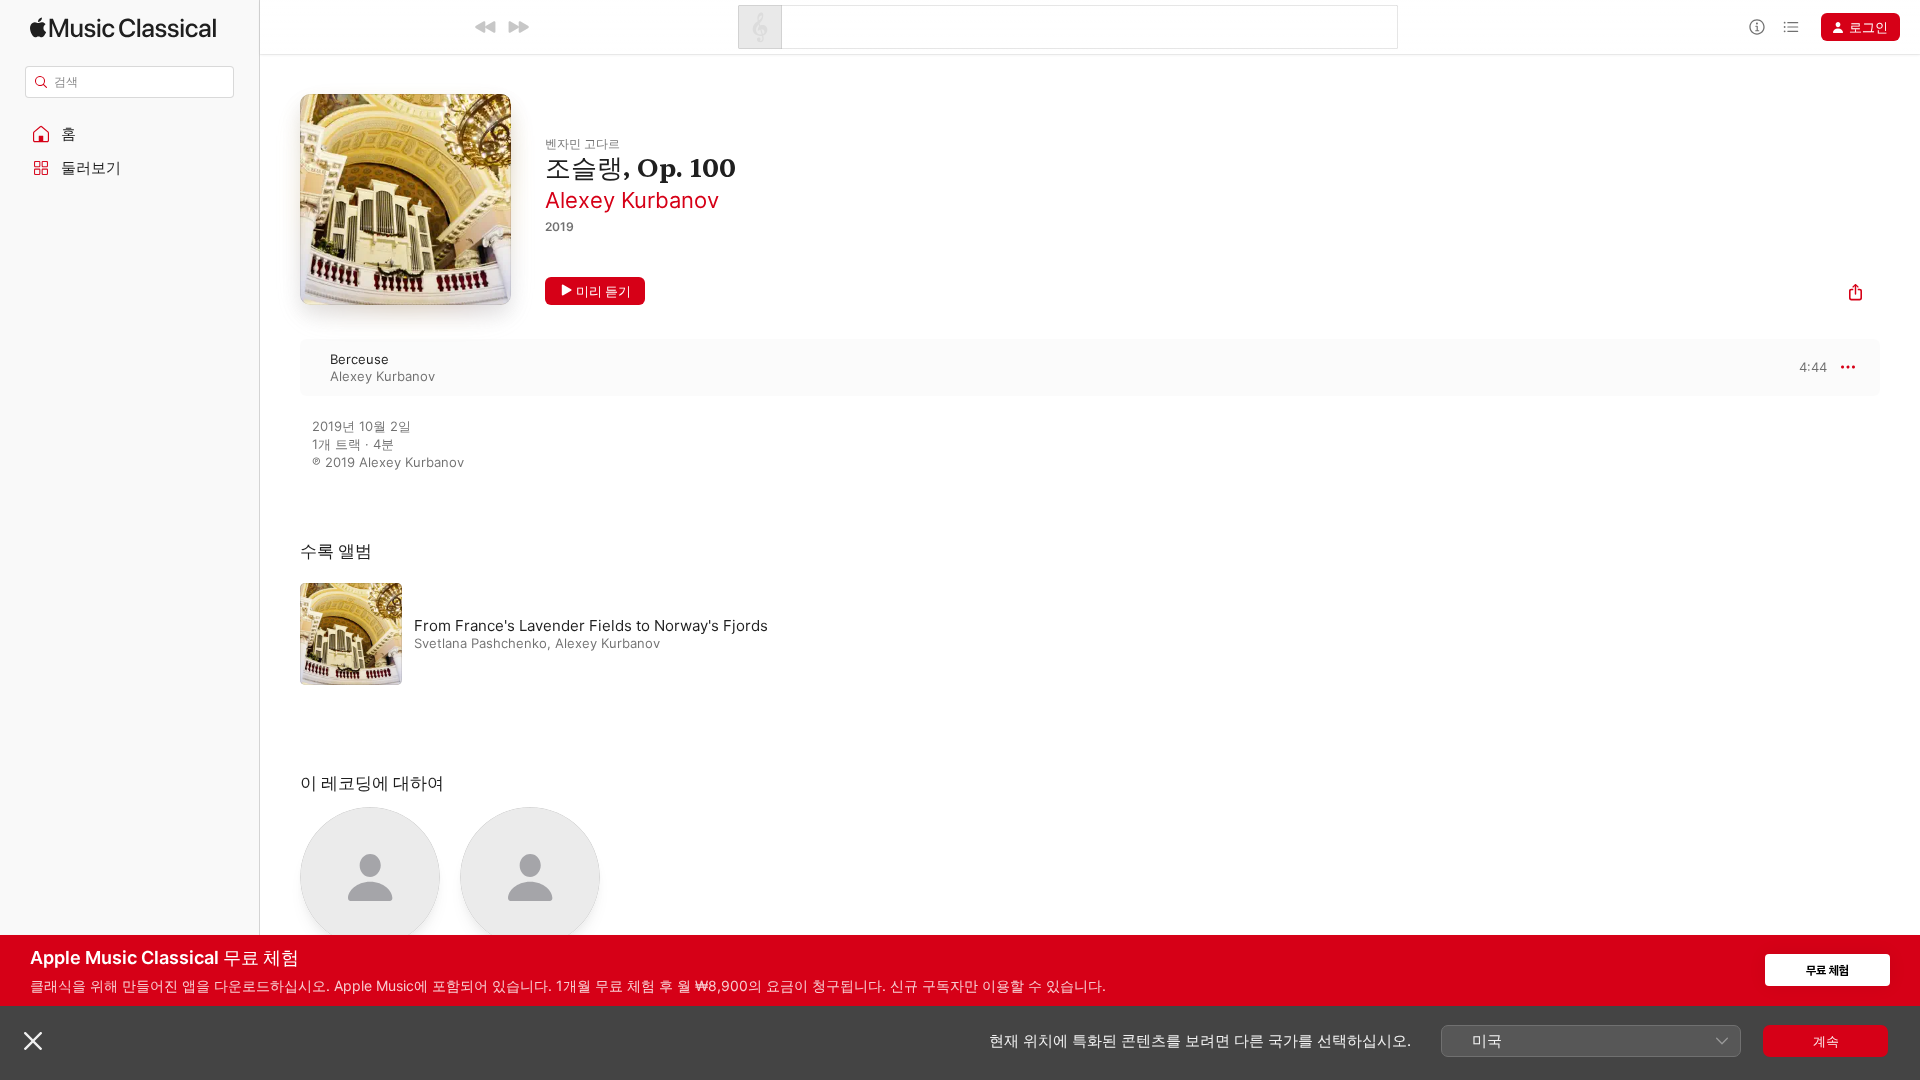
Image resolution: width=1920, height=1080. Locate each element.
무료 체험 (1827, 970)
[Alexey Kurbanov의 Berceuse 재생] (280, 367)
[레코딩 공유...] (1855, 294)
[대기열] (1791, 27)
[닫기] (33, 1041)
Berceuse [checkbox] (359, 359)
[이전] (486, 27)
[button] (130, 134)
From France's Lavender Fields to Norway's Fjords (591, 625)
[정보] (1757, 27)
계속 (1826, 1041)
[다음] (518, 27)
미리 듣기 (603, 291)
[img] (123, 27)
